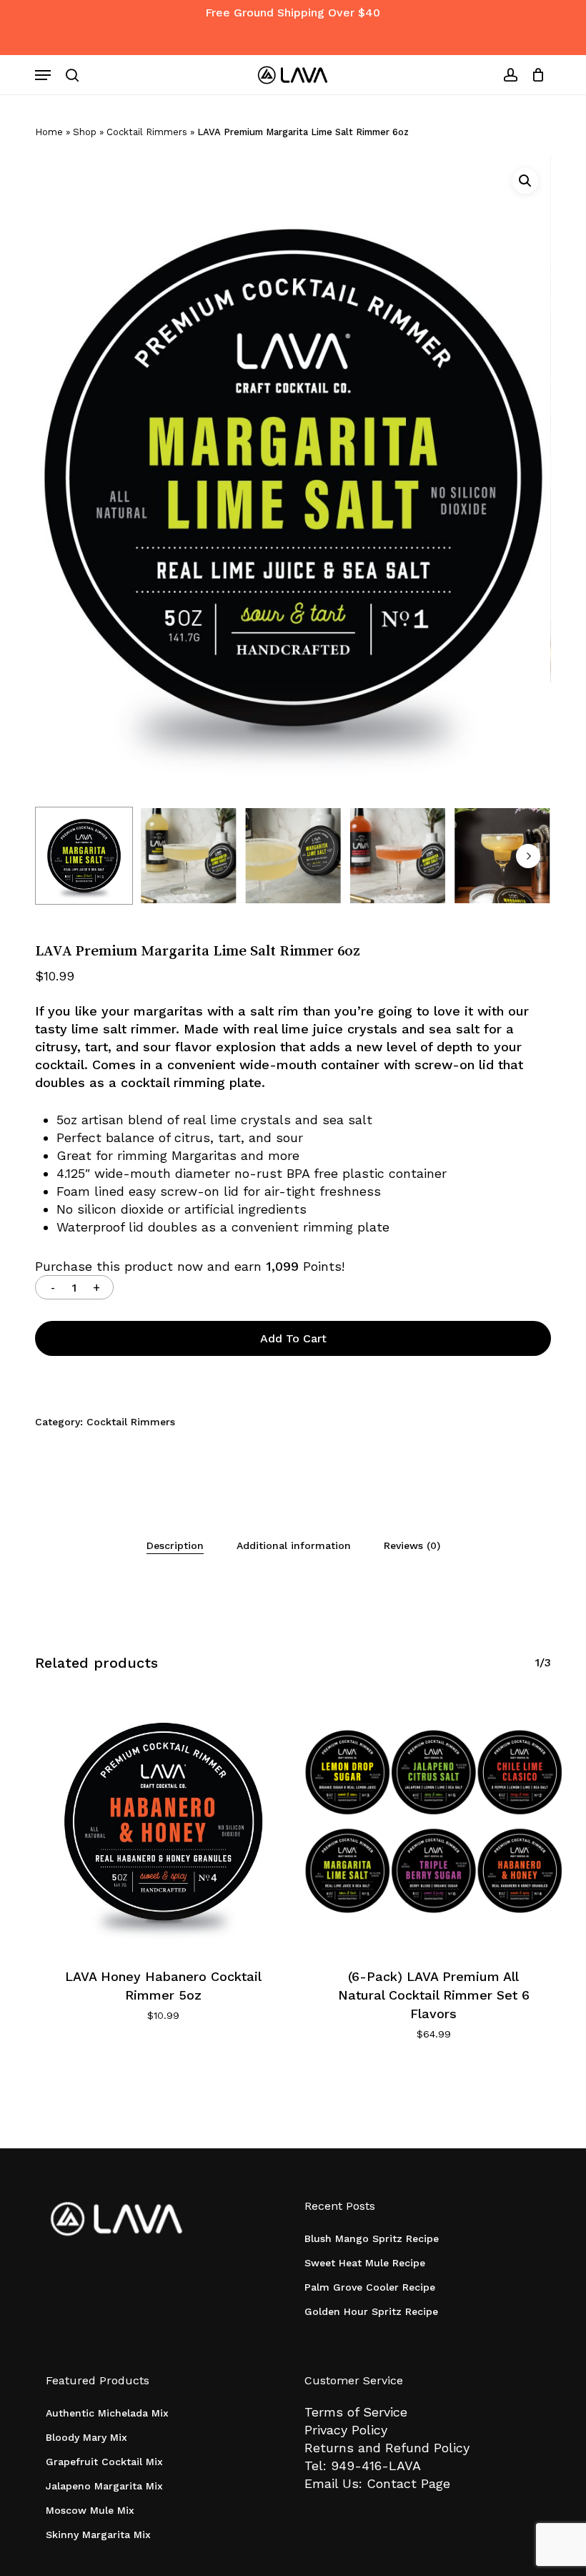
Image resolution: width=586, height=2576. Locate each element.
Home (49, 132)
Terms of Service (356, 2412)
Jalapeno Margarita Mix (104, 2486)
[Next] (528, 856)
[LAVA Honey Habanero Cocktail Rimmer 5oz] (163, 1822)
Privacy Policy (346, 2430)
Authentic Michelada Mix (107, 2413)
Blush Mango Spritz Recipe (372, 2238)
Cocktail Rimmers (147, 132)
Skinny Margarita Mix (98, 2535)
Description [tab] (175, 1545)
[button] (43, 75)
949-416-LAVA (376, 2466)
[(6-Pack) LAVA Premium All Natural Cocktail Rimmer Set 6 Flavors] (434, 1822)
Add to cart (293, 1338)
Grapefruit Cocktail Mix (104, 2462)
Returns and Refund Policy (387, 2448)
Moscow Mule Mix (90, 2510)
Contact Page (408, 2483)
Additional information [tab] (294, 1545)
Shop (85, 132)
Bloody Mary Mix (86, 2437)
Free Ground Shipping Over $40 (293, 13)
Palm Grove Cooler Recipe (370, 2287)
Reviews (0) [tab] (412, 1545)
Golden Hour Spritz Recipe (371, 2311)
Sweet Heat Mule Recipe (365, 2263)
